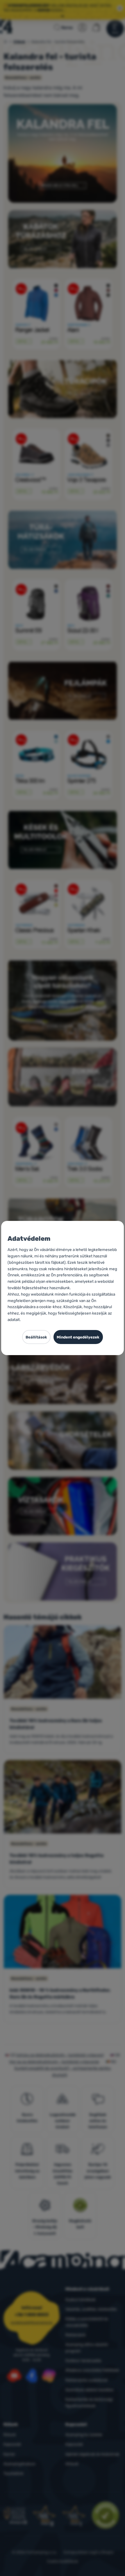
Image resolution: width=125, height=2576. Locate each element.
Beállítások (36, 1337)
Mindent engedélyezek (78, 1337)
